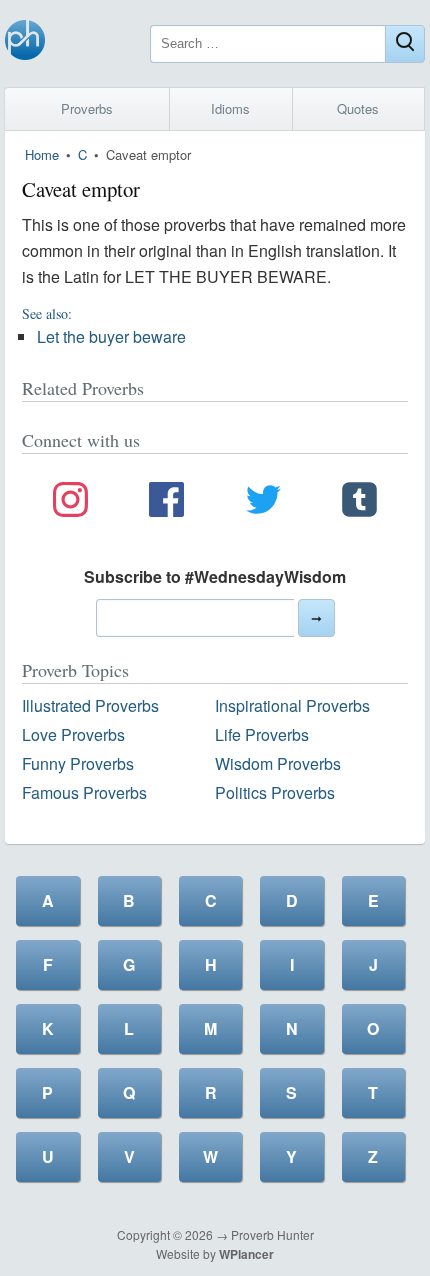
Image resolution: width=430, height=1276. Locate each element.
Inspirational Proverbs (292, 705)
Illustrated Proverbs (90, 705)
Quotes (358, 108)
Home (42, 154)
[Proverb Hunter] (25, 43)
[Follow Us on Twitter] (263, 503)
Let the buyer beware (111, 336)
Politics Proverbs (275, 792)
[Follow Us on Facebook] (166, 503)
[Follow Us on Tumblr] (359, 503)
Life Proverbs (262, 734)
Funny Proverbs (78, 763)
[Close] (405, 44)
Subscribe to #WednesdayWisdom (215, 576)
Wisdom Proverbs (278, 763)
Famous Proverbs (84, 792)
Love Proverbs (73, 734)
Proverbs (87, 108)
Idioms (230, 108)
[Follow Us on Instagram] (70, 503)
